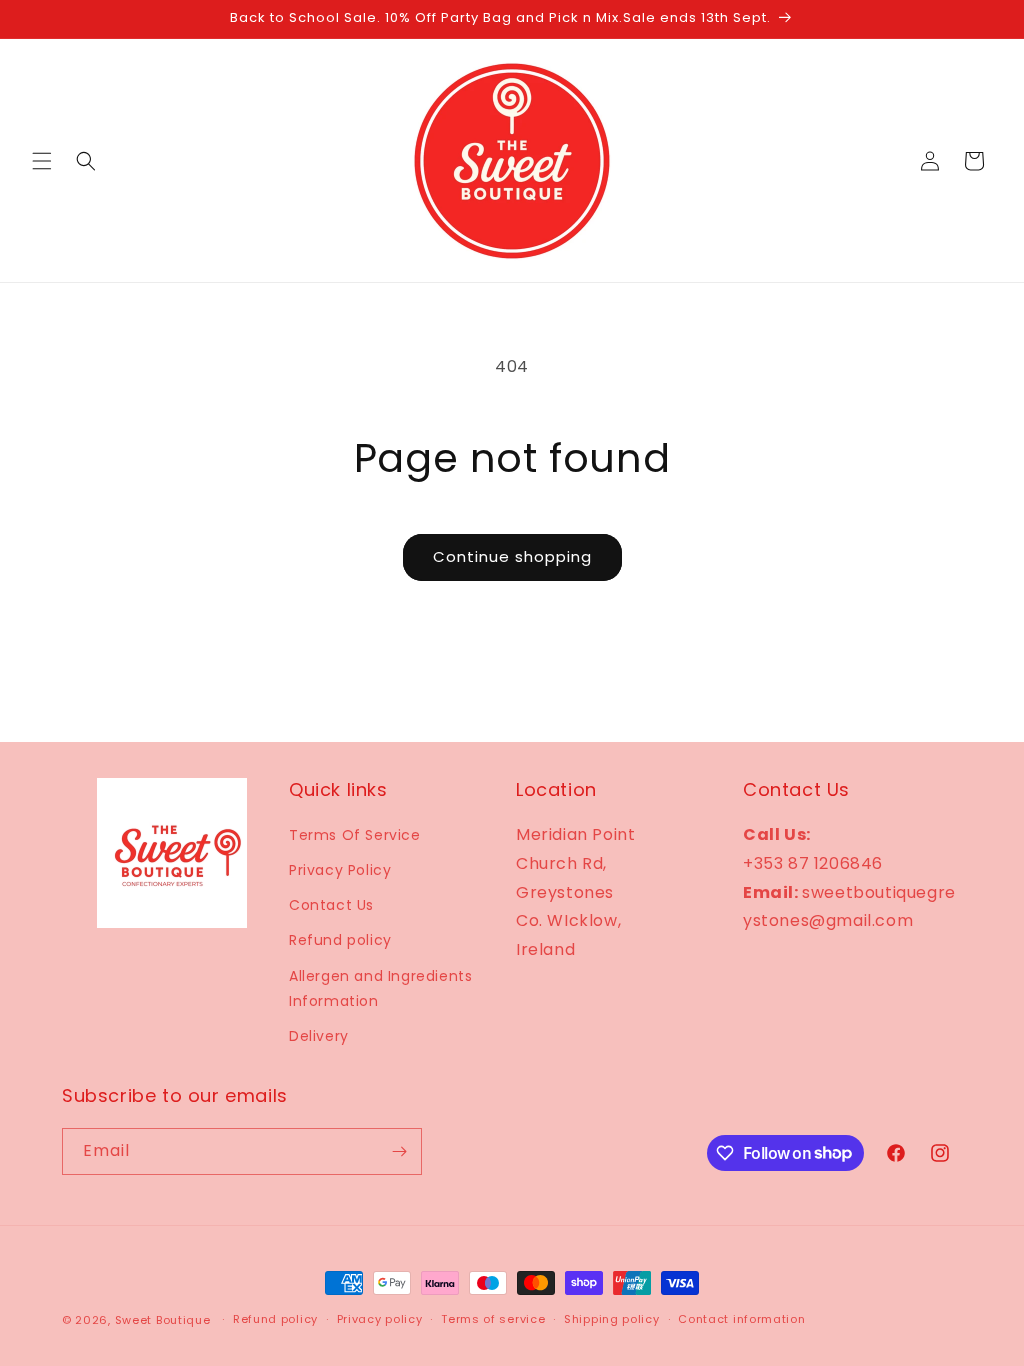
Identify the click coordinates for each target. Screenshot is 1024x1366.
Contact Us (331, 905)
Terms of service (493, 1319)
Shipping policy (612, 1319)
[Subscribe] (399, 1151)
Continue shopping (512, 556)
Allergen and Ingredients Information (380, 988)
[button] (42, 161)
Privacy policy (380, 1319)
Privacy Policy (340, 870)
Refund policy (340, 940)
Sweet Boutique (163, 1320)
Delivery (319, 1036)
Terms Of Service (355, 835)
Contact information (741, 1319)
